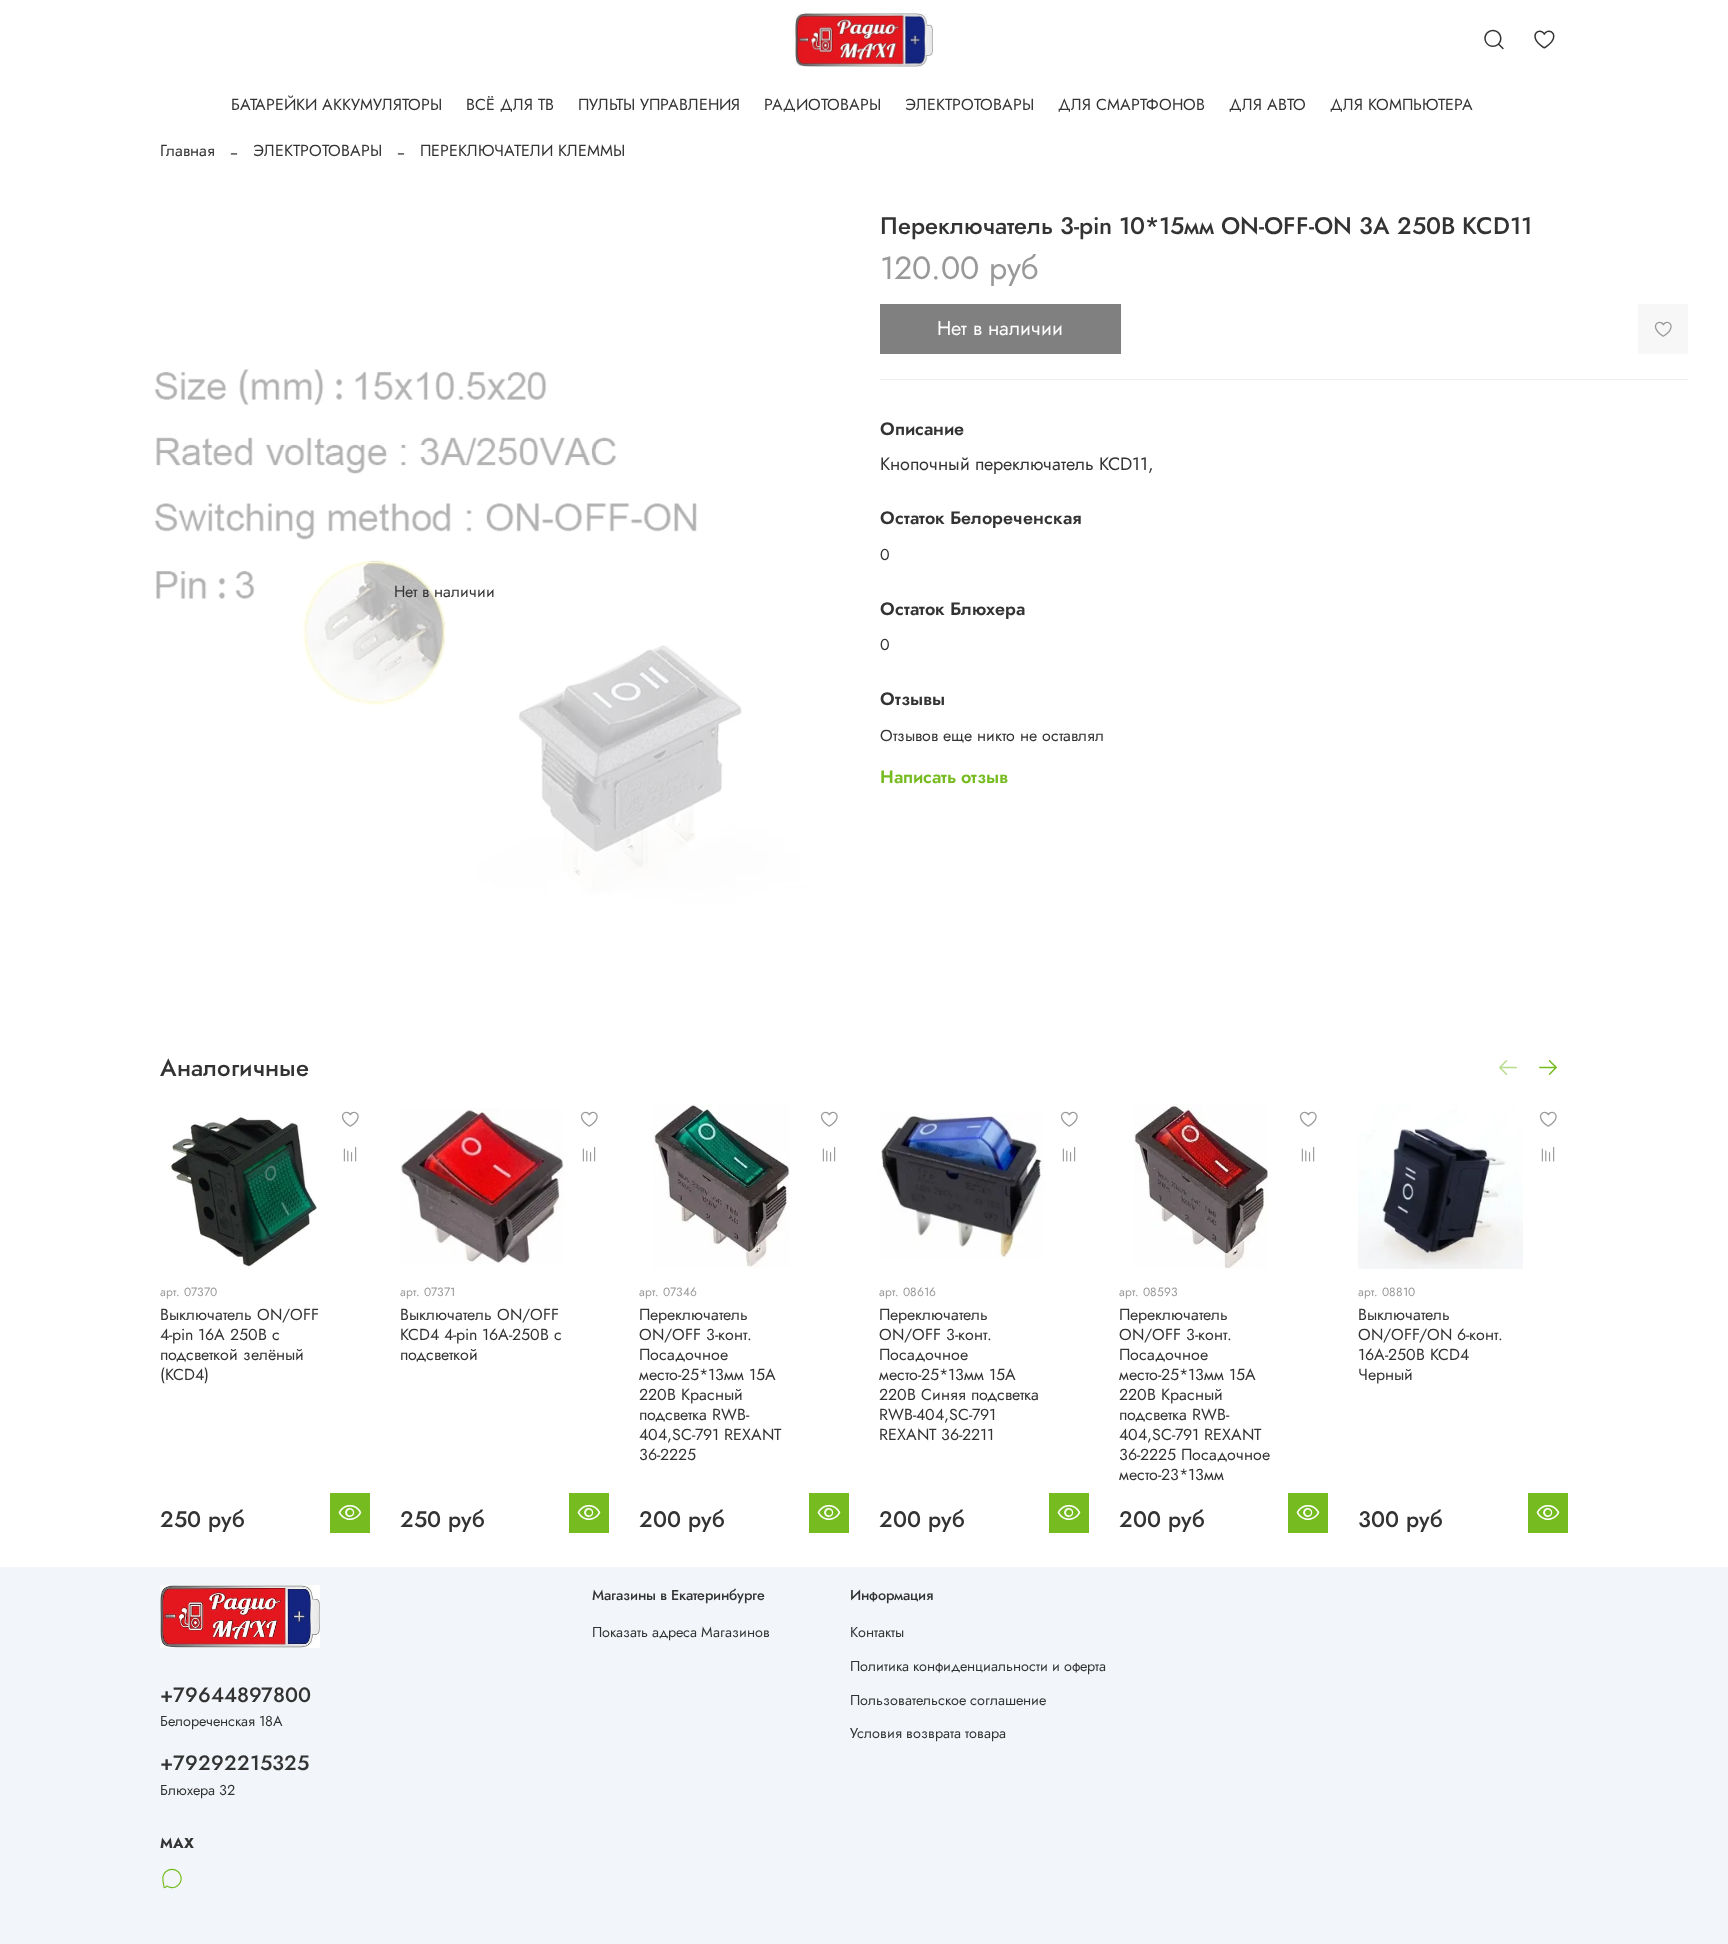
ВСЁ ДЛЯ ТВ (510, 104)
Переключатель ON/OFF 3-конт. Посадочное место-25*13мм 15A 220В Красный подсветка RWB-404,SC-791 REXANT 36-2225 (710, 1384)
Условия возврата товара (928, 1733)
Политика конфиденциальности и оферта (978, 1666)
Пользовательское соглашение (948, 1700)
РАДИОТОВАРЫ (822, 104)
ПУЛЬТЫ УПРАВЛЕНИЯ (659, 104)
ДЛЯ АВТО (1267, 104)
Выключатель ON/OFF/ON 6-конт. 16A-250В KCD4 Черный (1430, 1344)
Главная (187, 150)
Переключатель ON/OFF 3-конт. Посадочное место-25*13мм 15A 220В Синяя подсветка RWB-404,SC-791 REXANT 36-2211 (959, 1374)
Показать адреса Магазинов (681, 1632)
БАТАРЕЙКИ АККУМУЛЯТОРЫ (336, 104)
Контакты (877, 1632)
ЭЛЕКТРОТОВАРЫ (969, 104)
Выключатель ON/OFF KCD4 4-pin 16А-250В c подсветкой (481, 1334)
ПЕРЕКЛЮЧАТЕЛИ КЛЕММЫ (522, 150)
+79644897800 (235, 1695)
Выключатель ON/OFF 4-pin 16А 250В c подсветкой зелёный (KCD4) (239, 1344)
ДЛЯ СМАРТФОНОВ (1131, 104)
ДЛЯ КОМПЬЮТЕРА (1401, 104)
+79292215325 (234, 1763)
